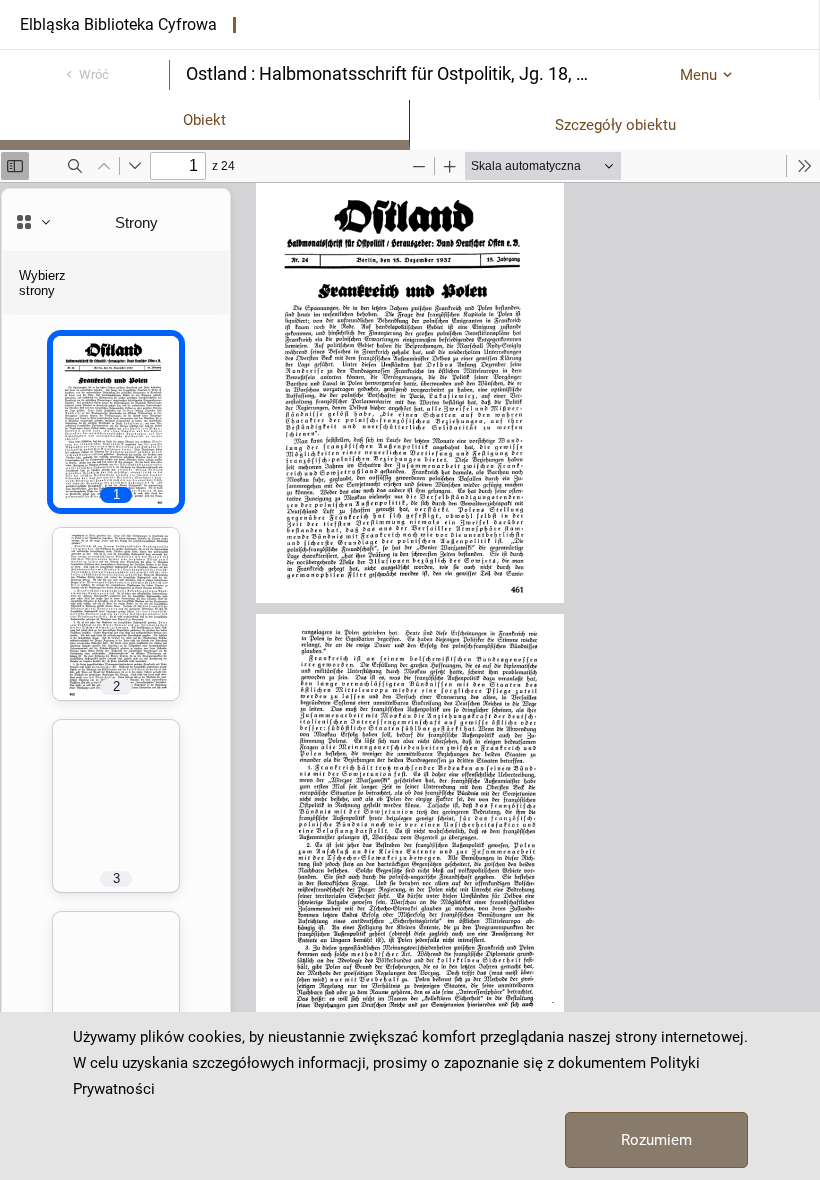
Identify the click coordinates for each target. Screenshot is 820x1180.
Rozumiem (656, 1140)
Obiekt (204, 120)
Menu (698, 75)
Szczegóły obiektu (615, 125)
